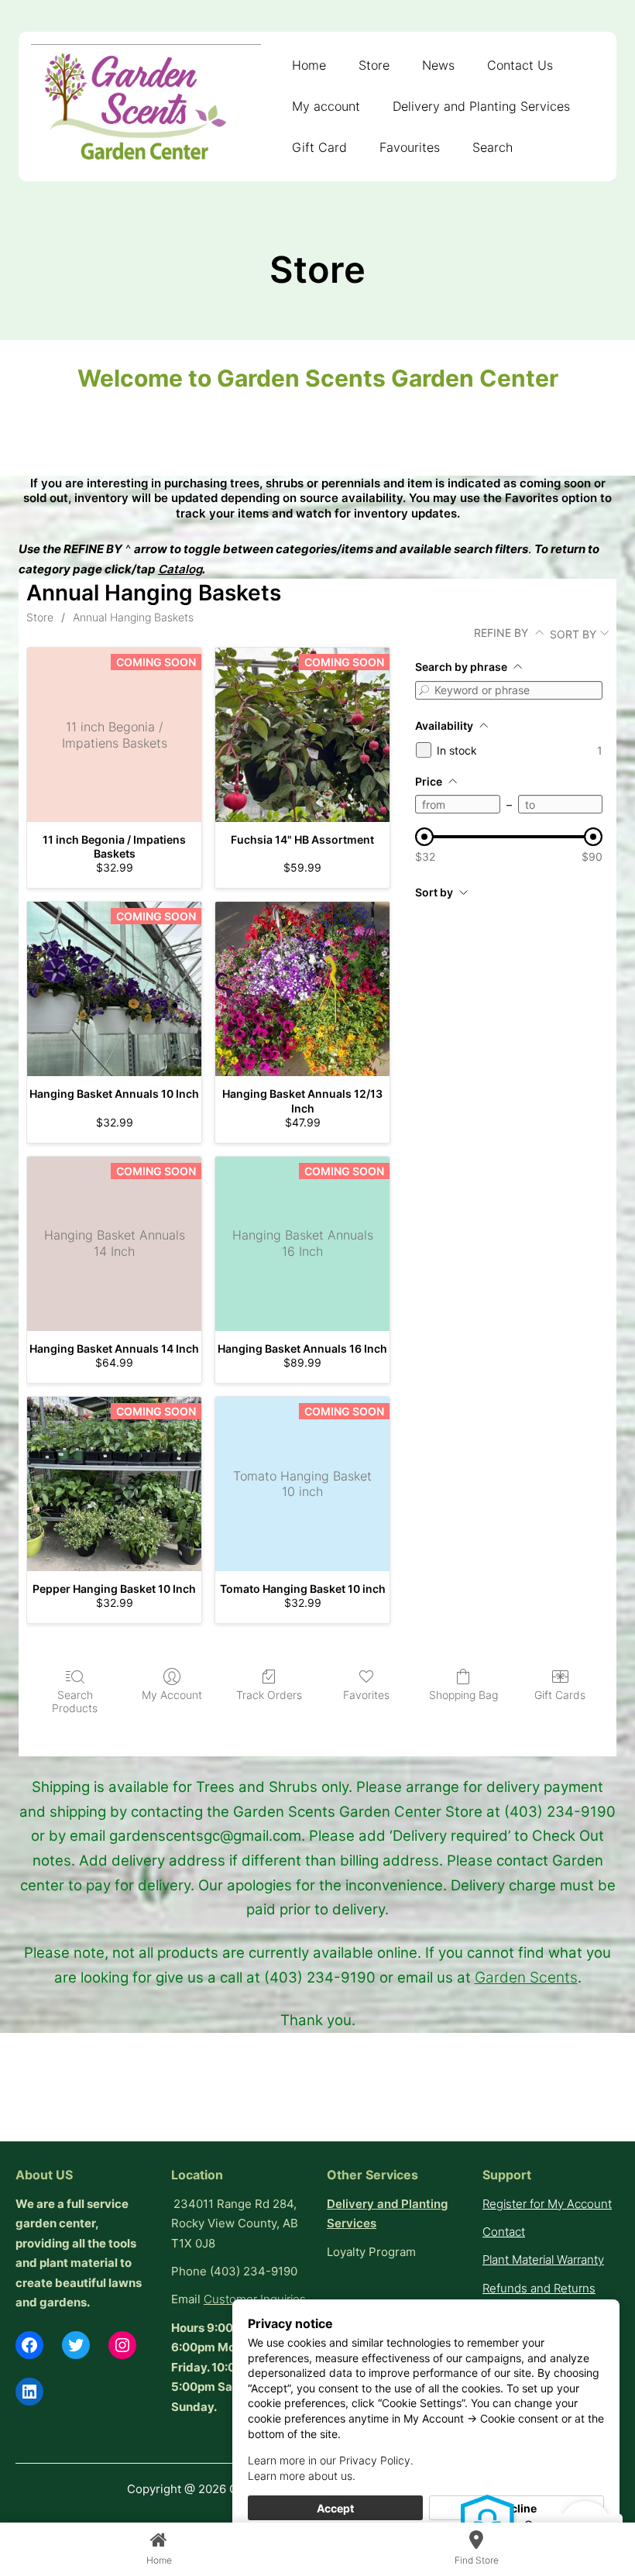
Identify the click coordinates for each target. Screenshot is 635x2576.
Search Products (75, 1701)
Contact (504, 2232)
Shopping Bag (463, 1695)
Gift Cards (560, 1695)
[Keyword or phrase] (424, 690)
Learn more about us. (302, 2476)
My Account (172, 1695)
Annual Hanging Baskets (133, 617)
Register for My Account (547, 2204)
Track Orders (269, 1695)
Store (40, 617)
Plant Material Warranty (543, 2260)
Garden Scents (526, 1977)
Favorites (366, 1695)
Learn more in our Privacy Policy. (331, 2460)
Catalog (180, 569)
